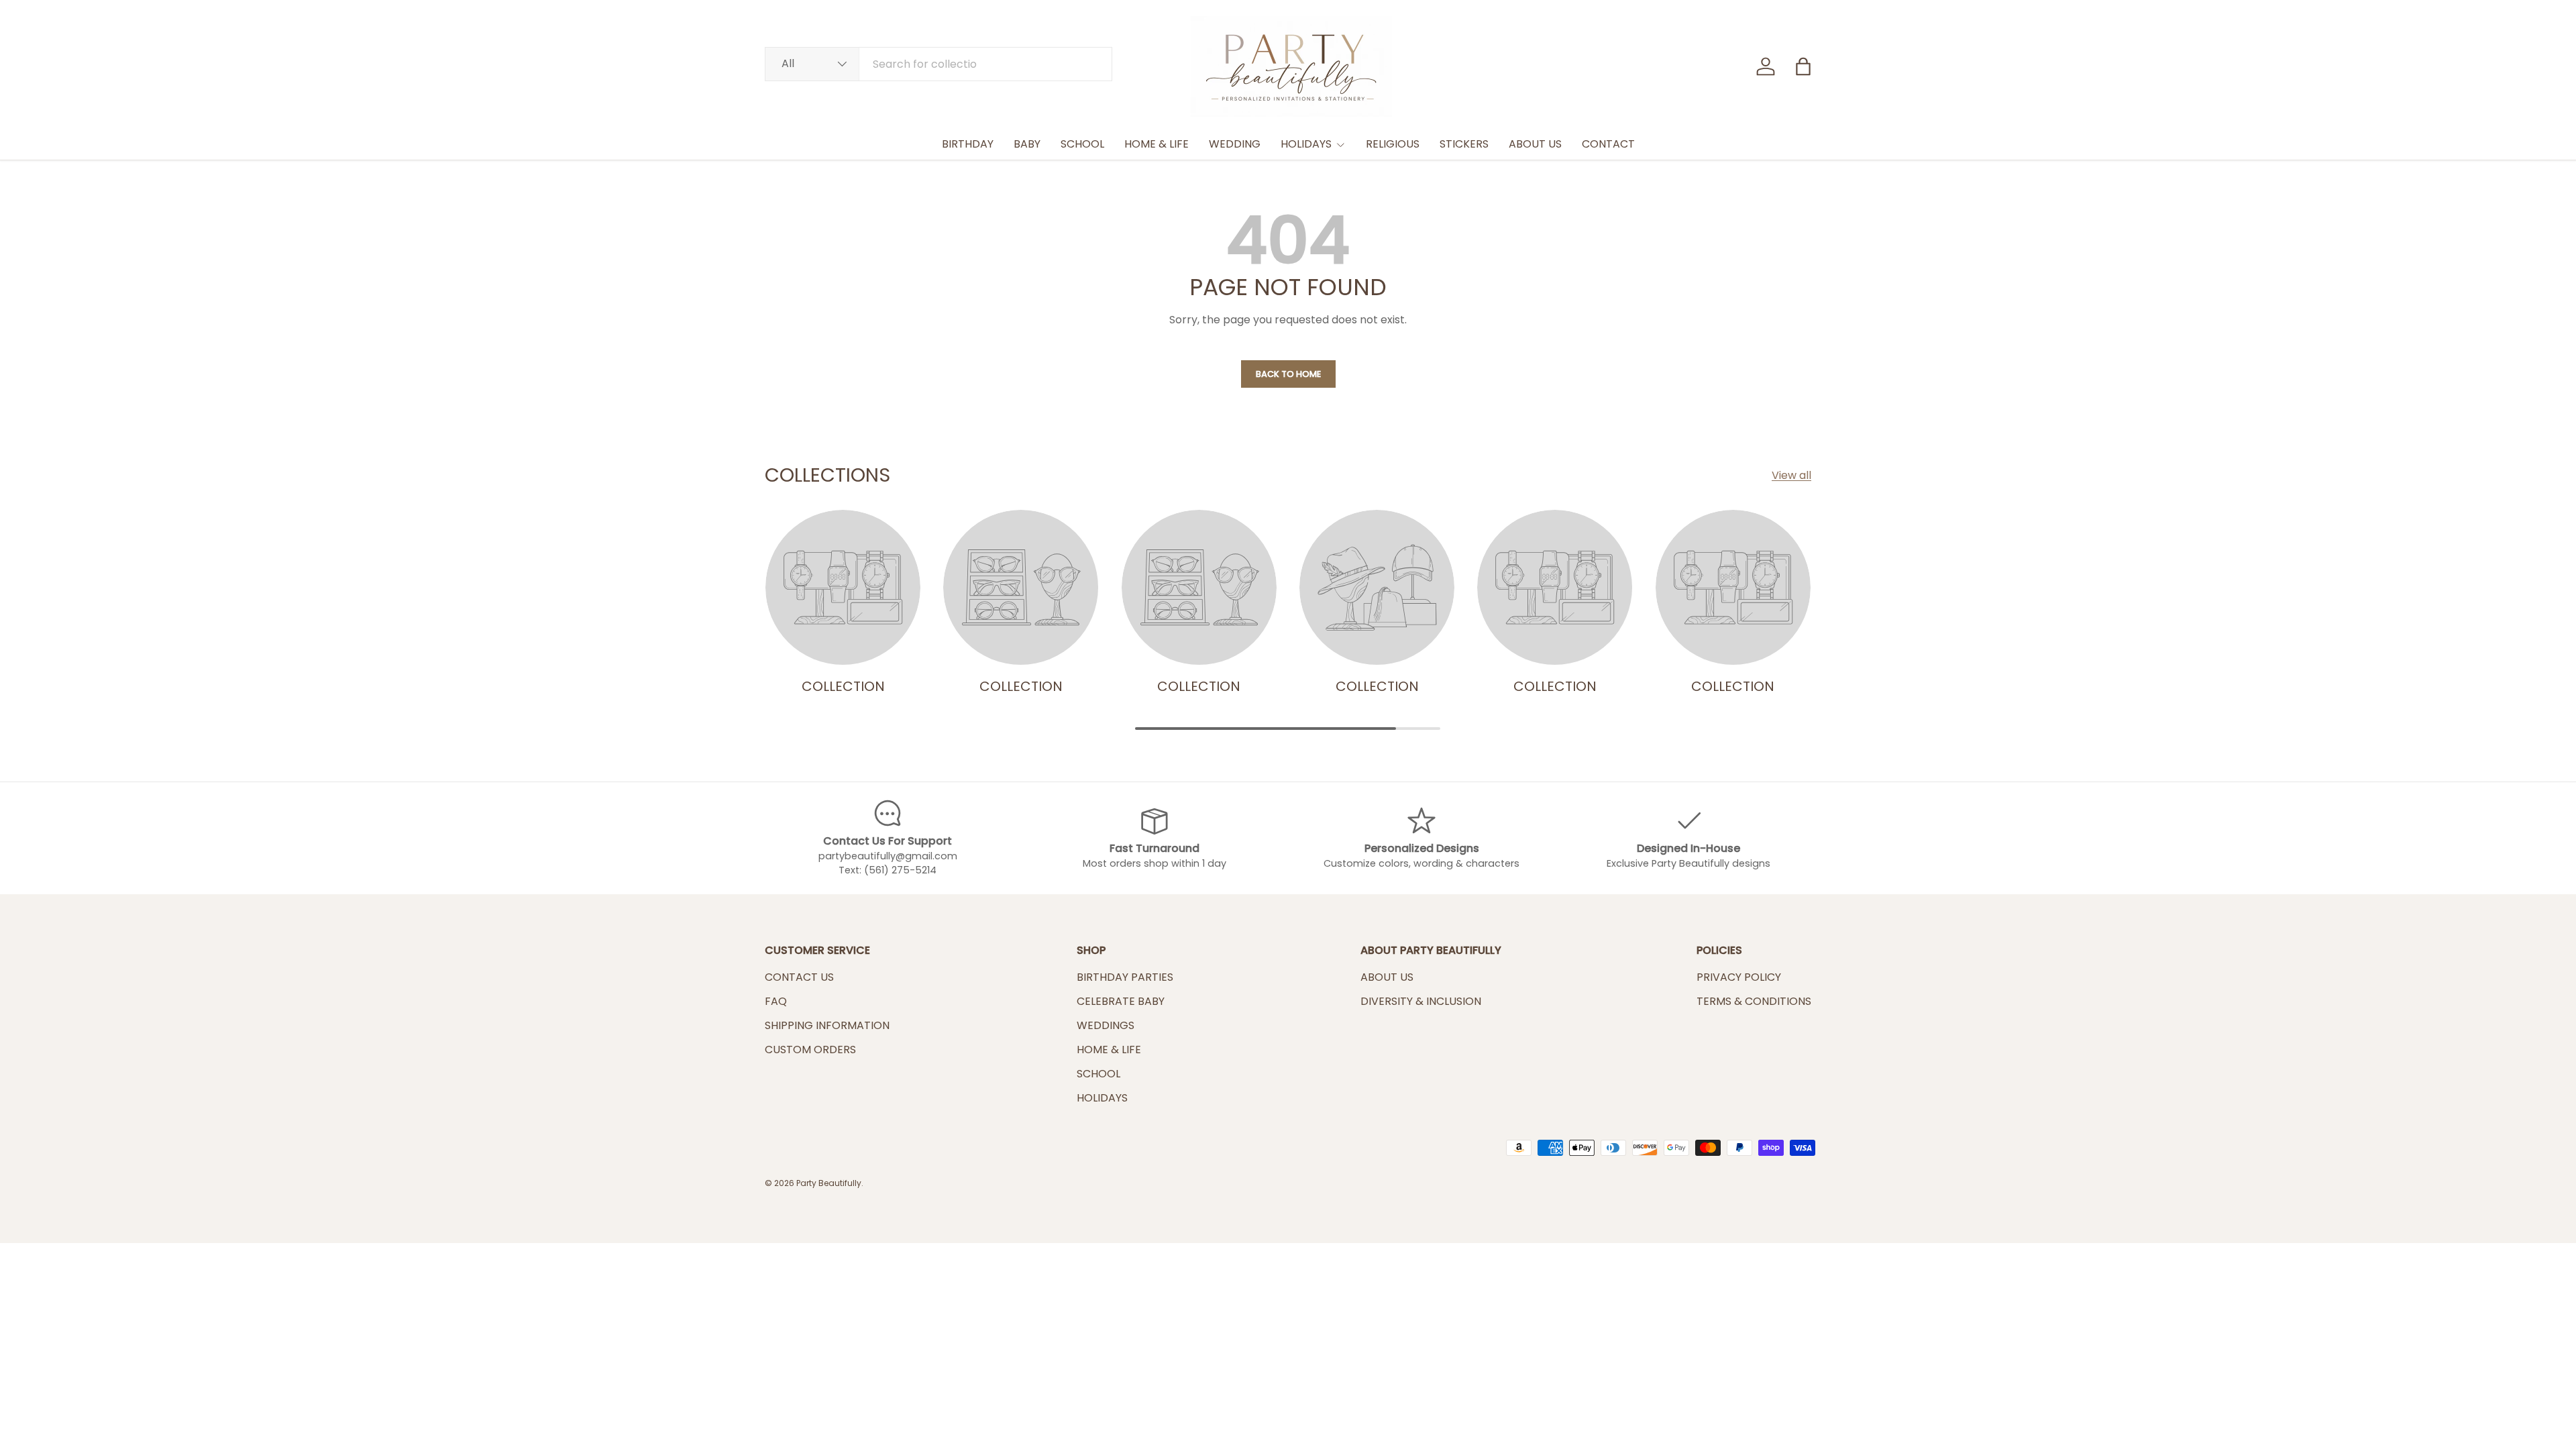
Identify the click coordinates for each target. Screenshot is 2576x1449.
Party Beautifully (829, 1183)
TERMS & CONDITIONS (1754, 1001)
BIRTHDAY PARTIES (1125, 977)
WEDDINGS (1106, 1025)
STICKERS (1464, 144)
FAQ (776, 1001)
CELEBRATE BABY (1121, 1001)
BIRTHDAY (968, 144)
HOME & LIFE (1157, 144)
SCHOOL (1082, 144)
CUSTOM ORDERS (810, 1050)
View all (1791, 475)
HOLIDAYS (1306, 144)
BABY (1027, 144)
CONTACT (1608, 144)
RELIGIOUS (1393, 144)
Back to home (1288, 374)
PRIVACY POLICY (1739, 977)
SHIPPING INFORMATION (827, 1025)
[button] (1803, 66)
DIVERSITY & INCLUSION (1421, 1001)
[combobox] (938, 64)
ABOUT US (1535, 144)
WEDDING (1235, 144)
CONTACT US (799, 977)
